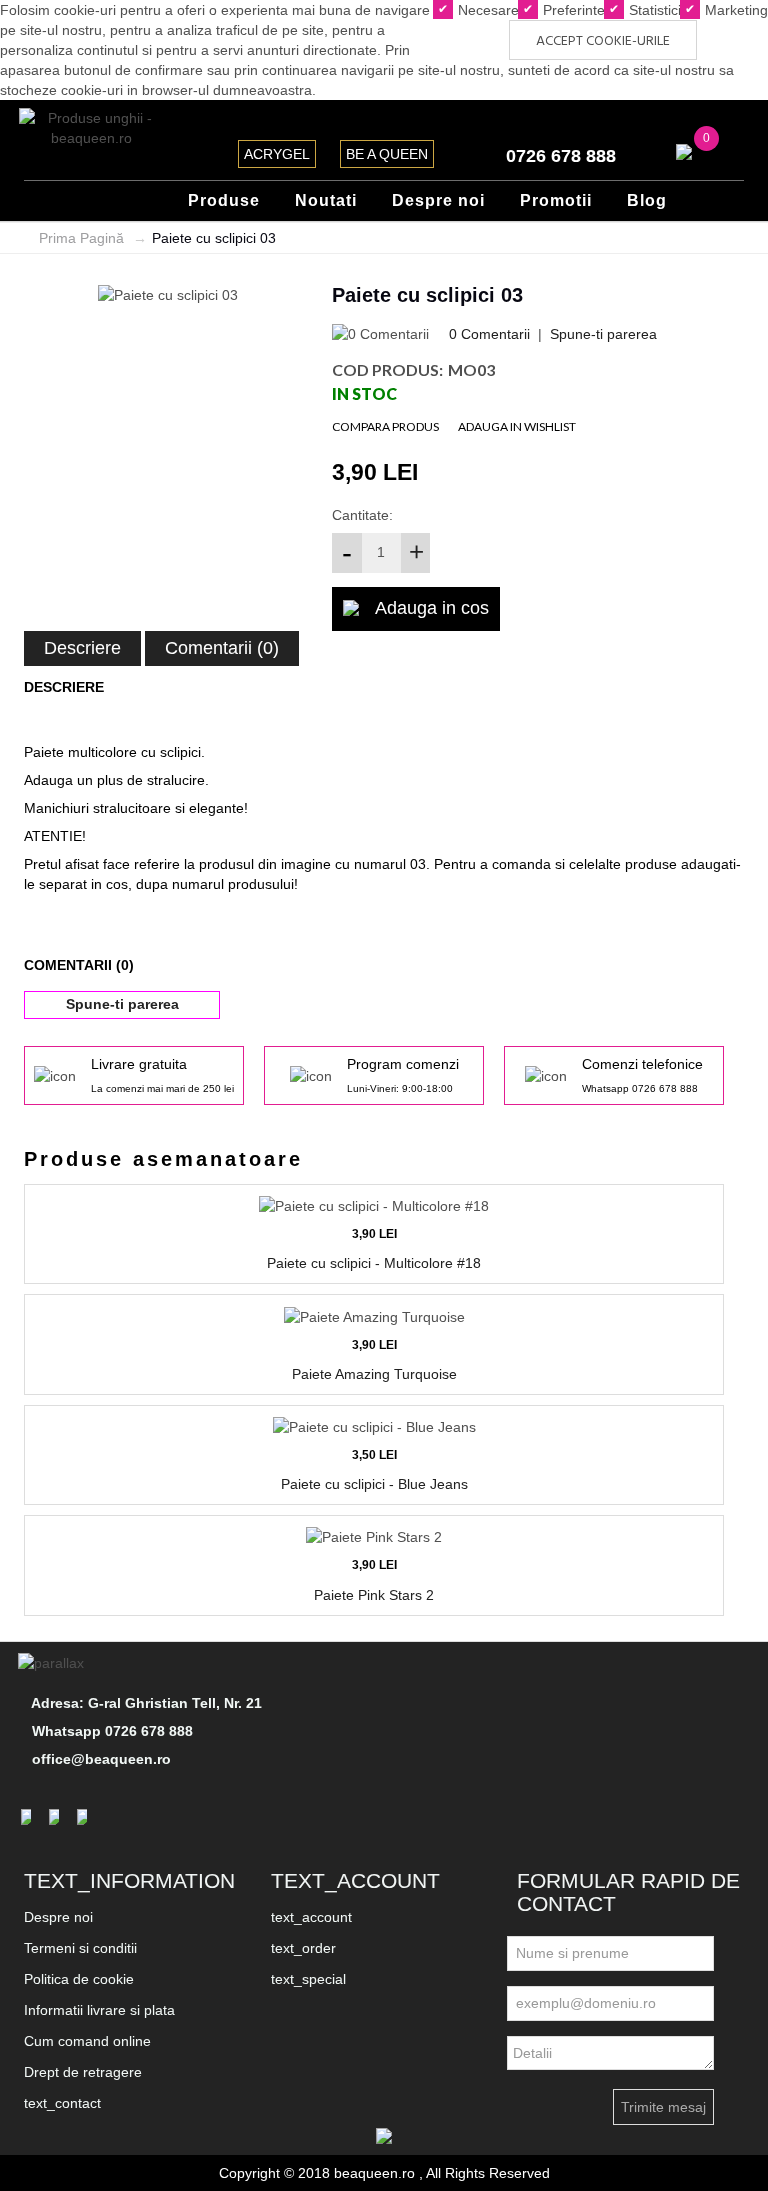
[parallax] (54, 1662)
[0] (684, 151)
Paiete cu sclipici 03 (214, 238)
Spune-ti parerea (603, 334)
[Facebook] (29, 1817)
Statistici (653, 10)
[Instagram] (57, 1817)
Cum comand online (87, 2041)
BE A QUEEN (387, 154)
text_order (303, 1948)
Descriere (82, 648)
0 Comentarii (489, 334)
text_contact (62, 2103)
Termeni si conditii (80, 1948)
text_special (308, 1979)
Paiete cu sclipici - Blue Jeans (374, 1484)
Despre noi (58, 1917)
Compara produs (385, 426)
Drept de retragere (83, 2072)
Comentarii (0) (222, 648)
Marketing (734, 10)
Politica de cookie (79, 1979)
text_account (311, 1917)
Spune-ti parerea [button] (122, 1004)
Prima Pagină (81, 238)
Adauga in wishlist (517, 426)
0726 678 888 (561, 156)
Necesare (486, 10)
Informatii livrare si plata (99, 2010)
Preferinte (572, 10)
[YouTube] (85, 1817)
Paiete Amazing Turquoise (374, 1374)
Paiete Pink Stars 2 (374, 1595)
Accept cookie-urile (603, 41)
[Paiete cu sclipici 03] (168, 294)
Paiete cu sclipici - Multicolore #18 (374, 1263)
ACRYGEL (277, 154)
